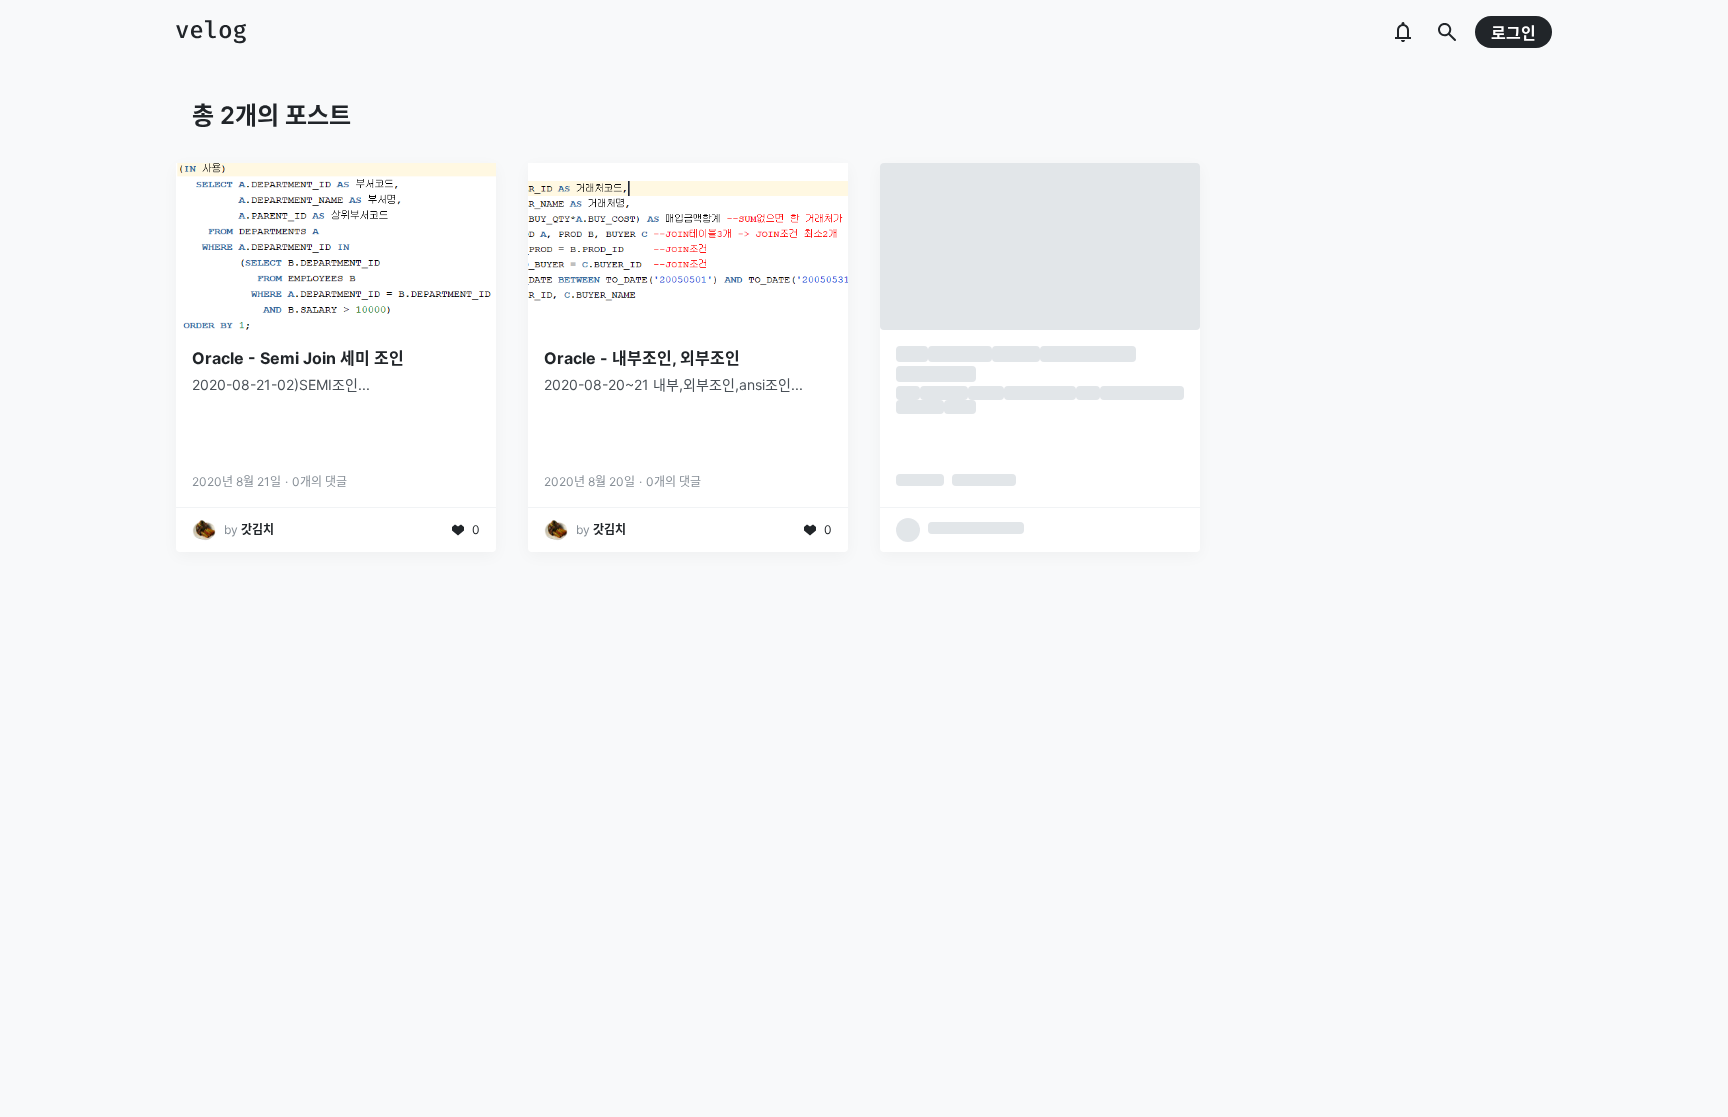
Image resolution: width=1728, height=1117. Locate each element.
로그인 (1513, 33)
